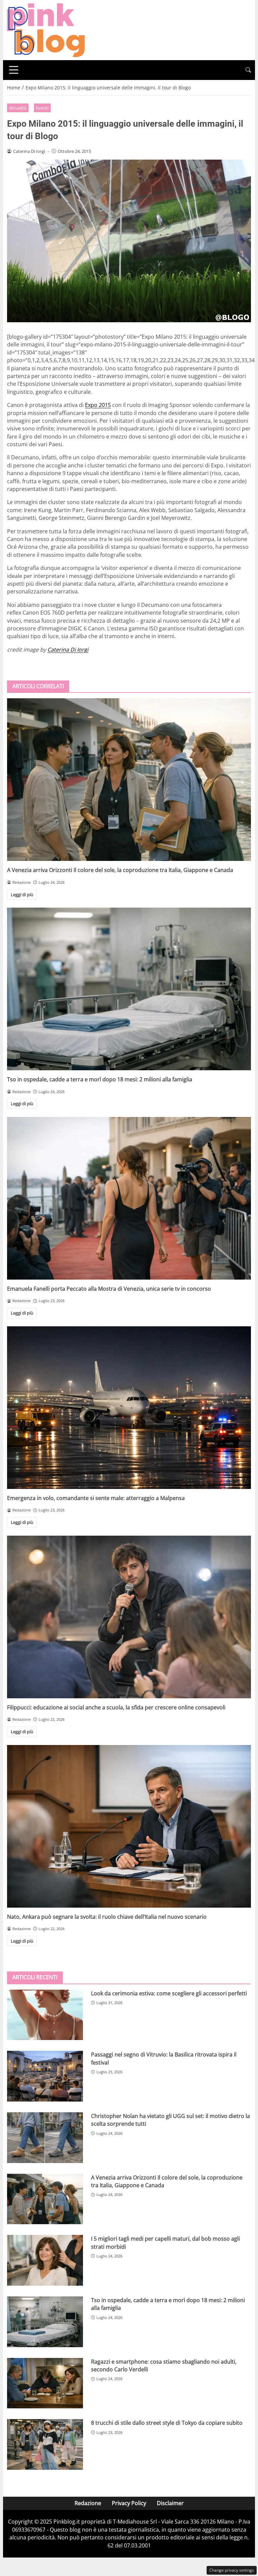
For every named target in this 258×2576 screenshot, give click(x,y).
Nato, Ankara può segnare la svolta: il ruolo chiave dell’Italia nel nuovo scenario (107, 1917)
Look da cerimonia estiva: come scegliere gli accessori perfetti (169, 1993)
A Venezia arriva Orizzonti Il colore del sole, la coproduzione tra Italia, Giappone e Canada (120, 870)
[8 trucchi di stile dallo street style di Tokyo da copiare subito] (45, 2444)
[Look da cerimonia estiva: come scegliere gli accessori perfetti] (45, 2015)
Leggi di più (22, 895)
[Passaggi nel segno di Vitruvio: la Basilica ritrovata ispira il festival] (45, 2076)
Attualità (18, 108)
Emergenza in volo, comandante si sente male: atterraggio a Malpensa (96, 1498)
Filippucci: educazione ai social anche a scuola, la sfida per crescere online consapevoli (116, 1707)
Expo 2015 (98, 405)
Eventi (42, 108)
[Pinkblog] (46, 30)
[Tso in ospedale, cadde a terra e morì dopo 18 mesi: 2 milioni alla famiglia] (129, 989)
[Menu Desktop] (14, 70)
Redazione (88, 2503)
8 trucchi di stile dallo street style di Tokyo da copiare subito (167, 2423)
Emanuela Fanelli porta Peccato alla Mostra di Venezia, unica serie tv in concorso (109, 1289)
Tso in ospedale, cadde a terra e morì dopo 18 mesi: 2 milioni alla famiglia (100, 1079)
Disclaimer (170, 2503)
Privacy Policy (129, 2503)
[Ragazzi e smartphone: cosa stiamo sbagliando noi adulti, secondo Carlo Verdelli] (45, 2383)
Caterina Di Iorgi (68, 650)
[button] (248, 70)
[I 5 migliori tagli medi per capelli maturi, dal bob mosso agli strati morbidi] (45, 2260)
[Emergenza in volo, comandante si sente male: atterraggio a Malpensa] (129, 1408)
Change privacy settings (232, 2570)
